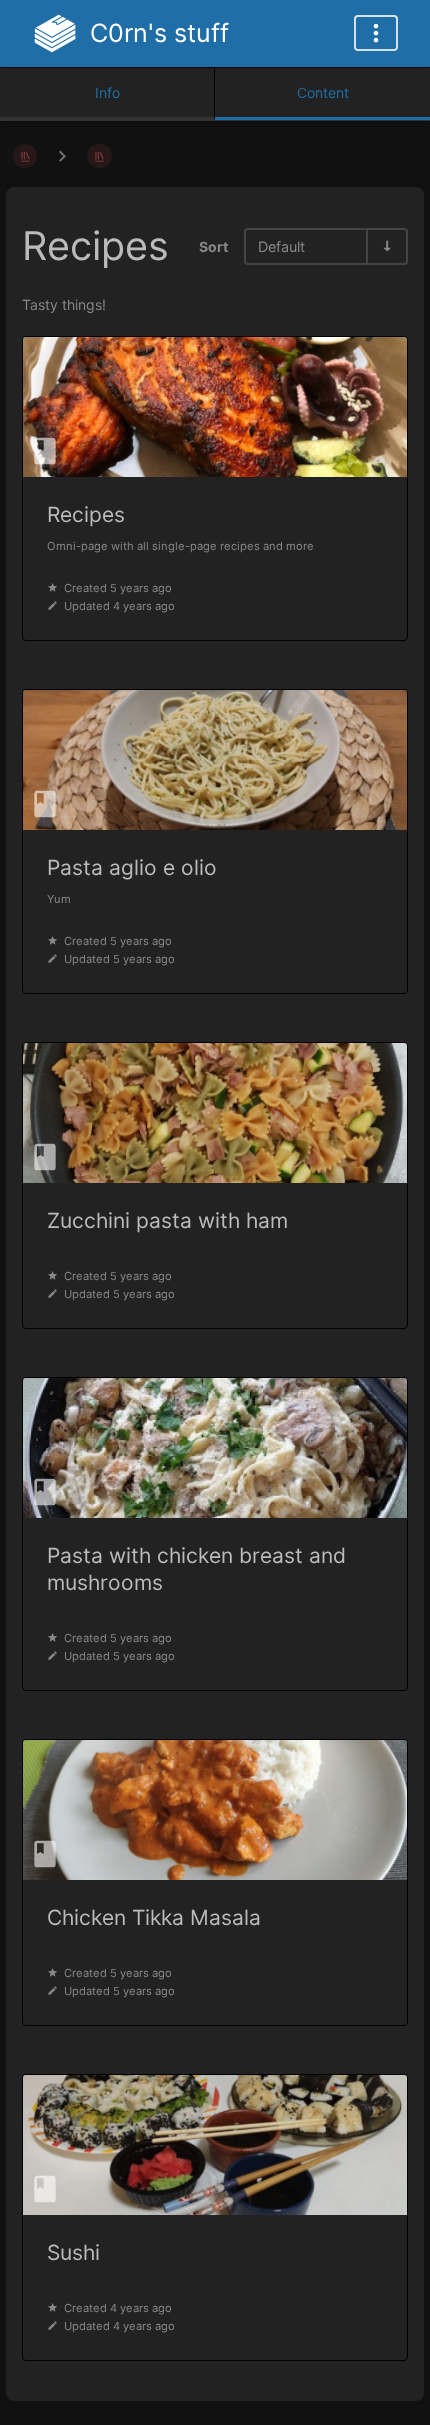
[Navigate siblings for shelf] (62, 155)
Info (107, 92)
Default (281, 246)
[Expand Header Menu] (376, 33)
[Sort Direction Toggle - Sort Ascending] (386, 246)
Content (323, 92)
